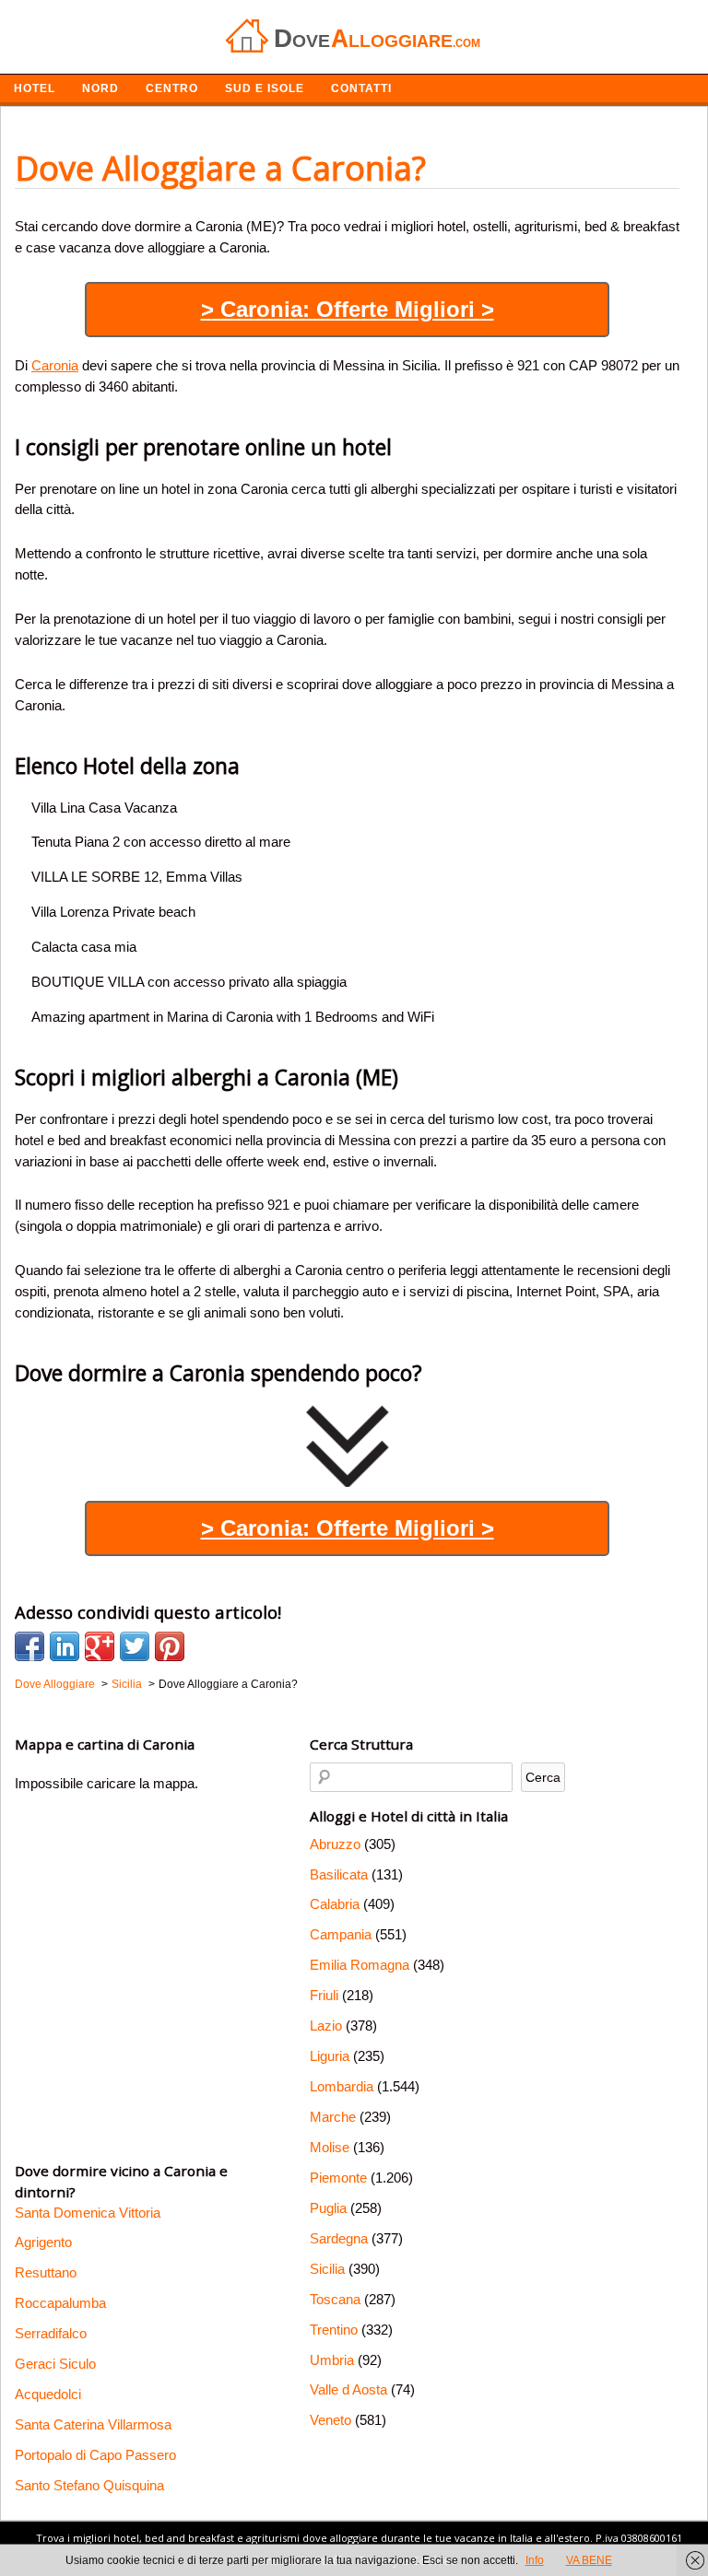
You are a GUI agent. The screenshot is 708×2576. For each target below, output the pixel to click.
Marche (333, 2117)
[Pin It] (170, 1646)
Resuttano (46, 2272)
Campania (341, 1934)
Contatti (361, 88)
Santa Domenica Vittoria (88, 2213)
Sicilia (327, 2269)
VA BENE (589, 2560)
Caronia (55, 365)
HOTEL (35, 88)
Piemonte (338, 2178)
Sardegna (339, 2238)
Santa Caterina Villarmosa (93, 2424)
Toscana (335, 2299)
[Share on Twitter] (135, 1646)
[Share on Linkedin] (65, 1646)
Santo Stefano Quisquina (89, 2485)
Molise (330, 2147)
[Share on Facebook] (29, 1646)
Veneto (330, 2420)
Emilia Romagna (360, 1965)
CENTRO (172, 88)
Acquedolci (48, 2394)
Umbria (332, 2360)
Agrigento (43, 2242)
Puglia (328, 2208)
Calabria (335, 1904)
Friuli (324, 1995)
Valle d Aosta (348, 2389)
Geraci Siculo (55, 2364)
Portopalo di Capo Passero (95, 2455)
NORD (100, 88)
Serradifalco (51, 2333)
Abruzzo (335, 1844)
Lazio (326, 2026)
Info (535, 2560)
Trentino (334, 2330)
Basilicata (339, 1874)
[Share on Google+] (100, 1646)
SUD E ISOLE (265, 88)
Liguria (330, 2056)
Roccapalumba (60, 2303)
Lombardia (342, 2086)
